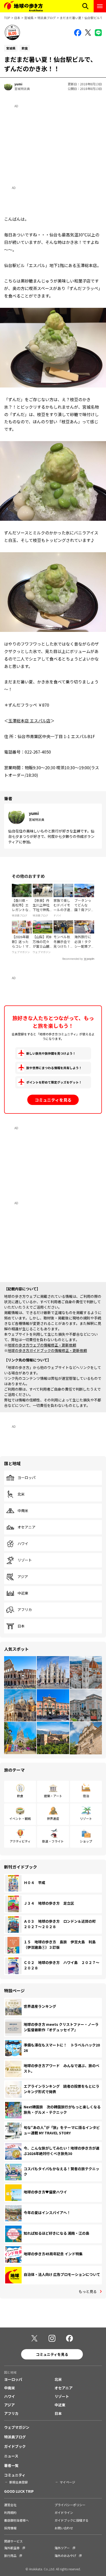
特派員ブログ (47, 18)
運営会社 (10, 2505)
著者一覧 (11, 2465)
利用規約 (10, 2512)
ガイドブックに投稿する (72, 2520)
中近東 (23, 1593)
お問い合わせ (64, 2528)
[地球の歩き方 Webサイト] (23, 6)
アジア (23, 1577)
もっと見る (88, 2291)
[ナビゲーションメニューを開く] (100, 6)
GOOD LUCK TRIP (19, 2491)
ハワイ (23, 1544)
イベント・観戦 (20, 1818)
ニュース (11, 2456)
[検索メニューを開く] (85, 6)
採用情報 (10, 2528)
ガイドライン (64, 2512)
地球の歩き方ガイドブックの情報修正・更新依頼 (47, 1350)
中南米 (23, 1511)
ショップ (86, 1841)
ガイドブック (15, 2446)
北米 (21, 1494)
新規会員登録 (19, 2482)
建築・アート (53, 1796)
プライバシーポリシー (70, 2505)
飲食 (20, 1796)
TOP (7, 18)
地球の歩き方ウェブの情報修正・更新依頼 (42, 1345)
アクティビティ (20, 1841)
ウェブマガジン (17, 2427)
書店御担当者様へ (16, 2520)
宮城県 (29, 18)
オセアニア (26, 1527)
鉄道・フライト (53, 1841)
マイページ (67, 2482)
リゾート (25, 1560)
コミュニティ (15, 2475)
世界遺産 (53, 1818)
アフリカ (25, 1610)
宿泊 (86, 1796)
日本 (17, 18)
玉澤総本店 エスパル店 (29, 721)
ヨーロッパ (26, 1478)
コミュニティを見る (53, 1100)
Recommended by (73, 959)
